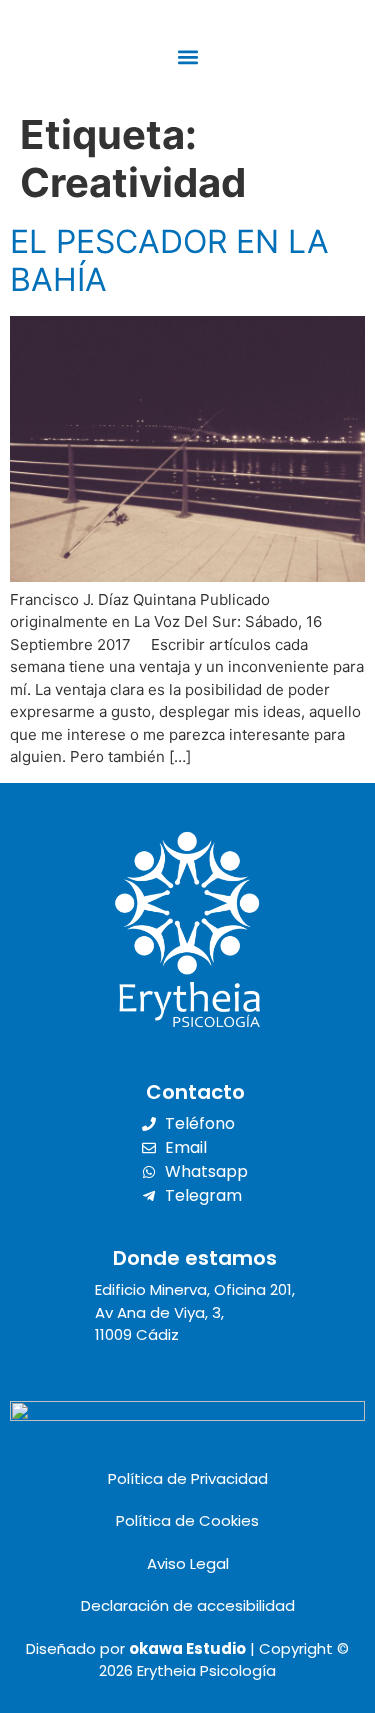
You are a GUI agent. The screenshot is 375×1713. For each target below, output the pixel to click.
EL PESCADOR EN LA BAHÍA (169, 260)
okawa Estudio (187, 1648)
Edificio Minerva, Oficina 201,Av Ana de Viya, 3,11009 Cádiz (195, 1312)
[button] (187, 56)
